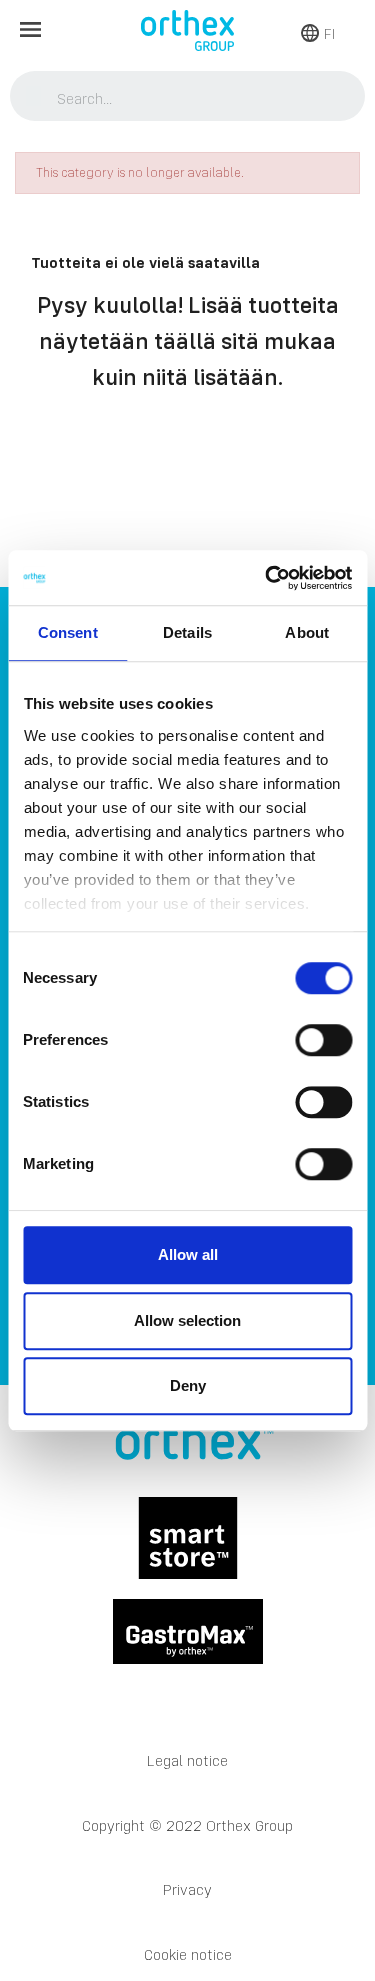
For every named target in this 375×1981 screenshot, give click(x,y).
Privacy (187, 1889)
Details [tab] (187, 632)
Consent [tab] (68, 632)
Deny (188, 1385)
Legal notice (187, 1760)
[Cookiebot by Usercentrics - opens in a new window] (267, 578)
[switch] (323, 1040)
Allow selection (187, 1320)
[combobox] (188, 98)
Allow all (188, 1254)
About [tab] (307, 632)
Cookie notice (188, 1954)
